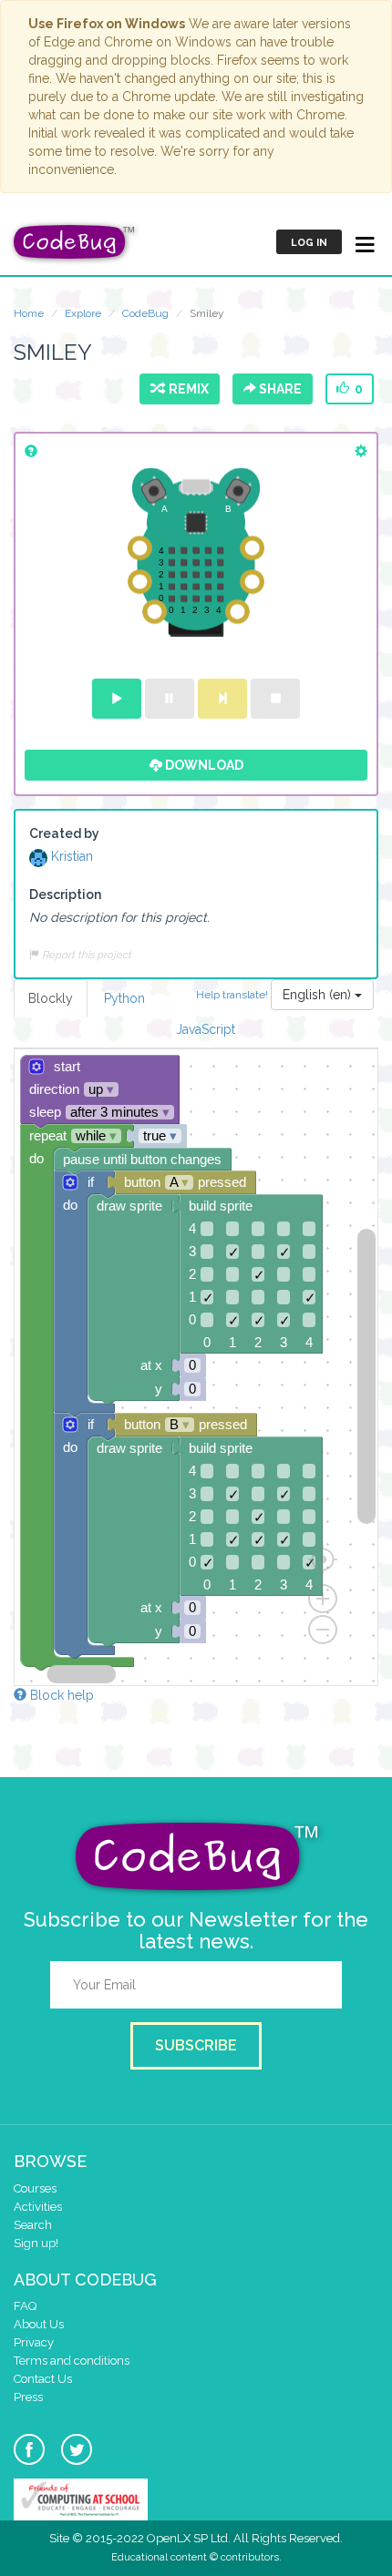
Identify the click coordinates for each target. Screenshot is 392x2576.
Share (279, 389)
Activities (38, 2207)
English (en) (319, 995)
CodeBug (145, 313)
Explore (83, 313)
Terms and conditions (72, 2361)
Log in (309, 243)
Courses (35, 2188)
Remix (186, 389)
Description (65, 894)
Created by (64, 833)
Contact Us (43, 2379)
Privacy (34, 2342)
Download (203, 765)
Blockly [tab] (51, 998)
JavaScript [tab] (206, 1029)
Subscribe (196, 2045)
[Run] (117, 699)
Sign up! (36, 2243)
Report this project (85, 955)
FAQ (25, 2306)
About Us (39, 2324)
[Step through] (222, 699)
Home (29, 313)
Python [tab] (124, 998)
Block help (60, 1695)
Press (28, 2397)
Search (33, 2225)
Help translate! (233, 994)
